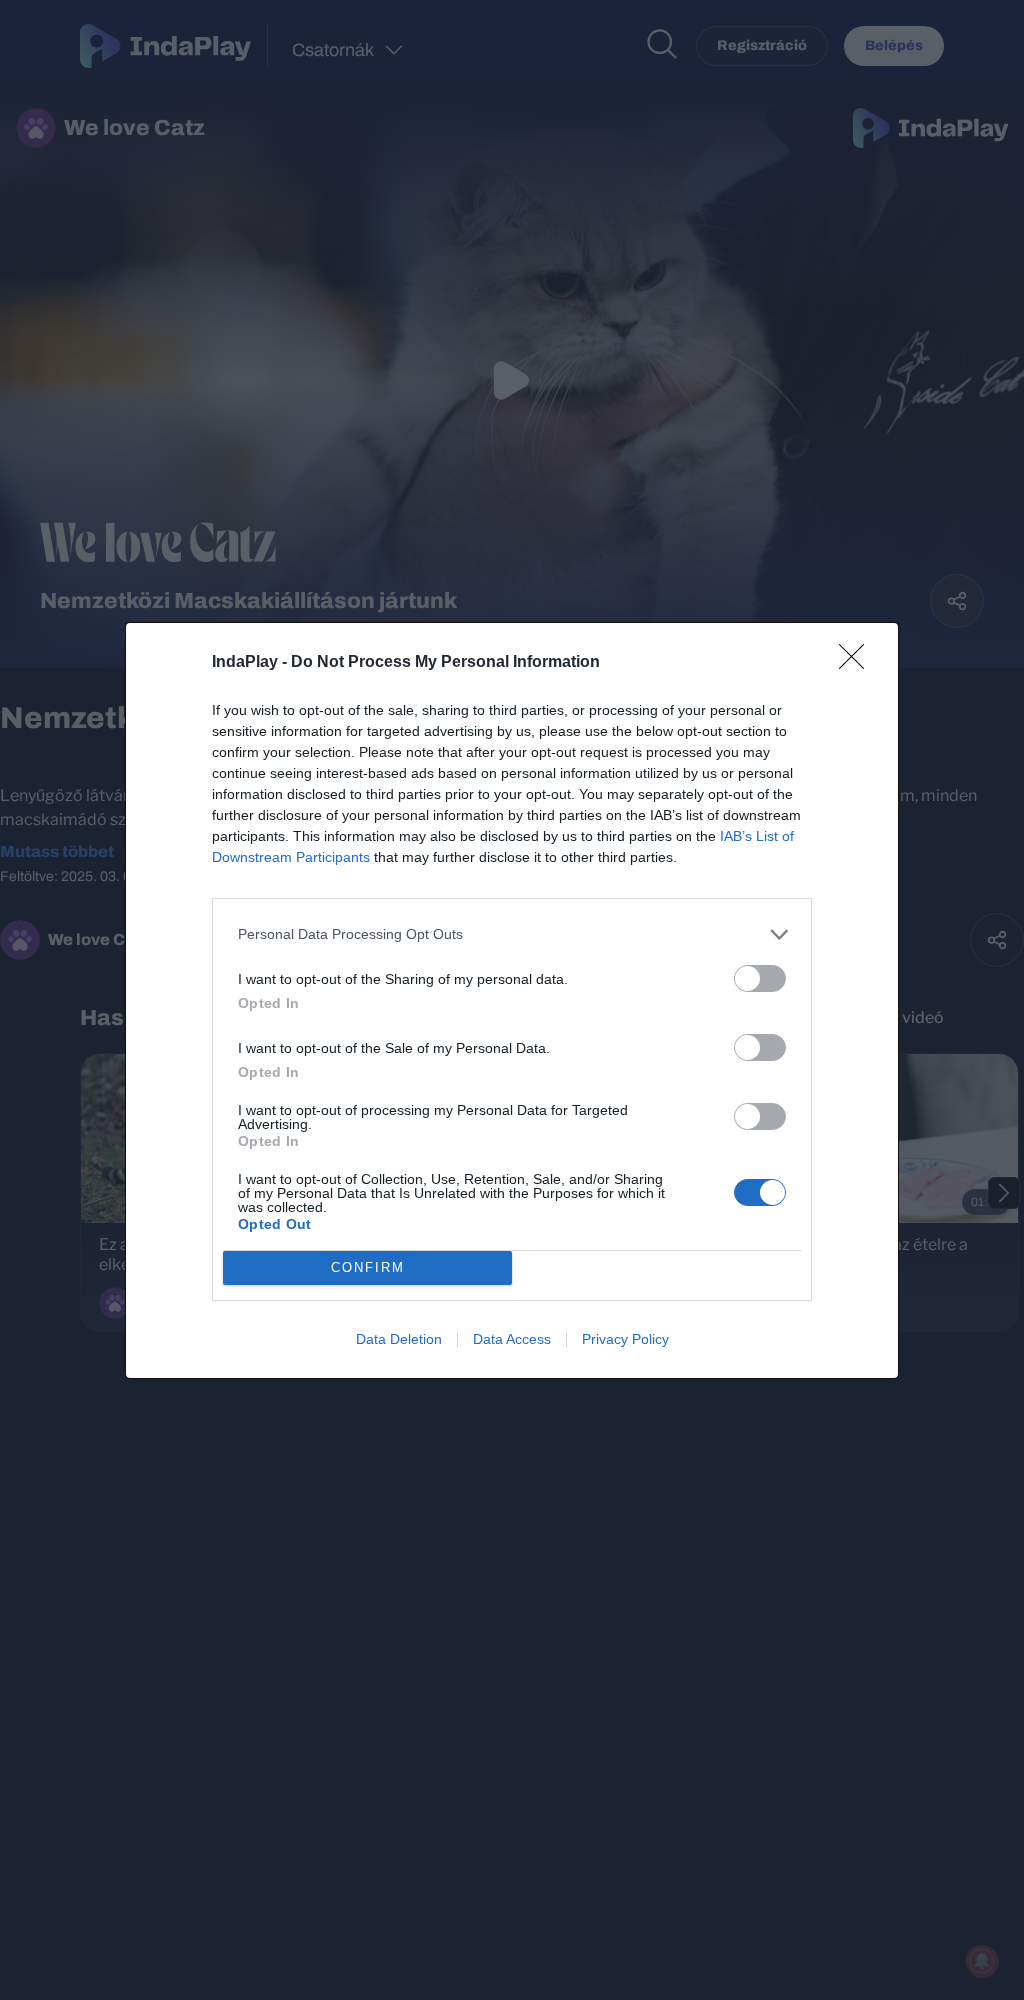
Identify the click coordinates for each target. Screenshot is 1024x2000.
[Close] (858, 663)
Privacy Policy (625, 1339)
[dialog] (512, 1000)
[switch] (760, 978)
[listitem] (512, 934)
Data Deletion (399, 1339)
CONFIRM (368, 1267)
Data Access (512, 1339)
